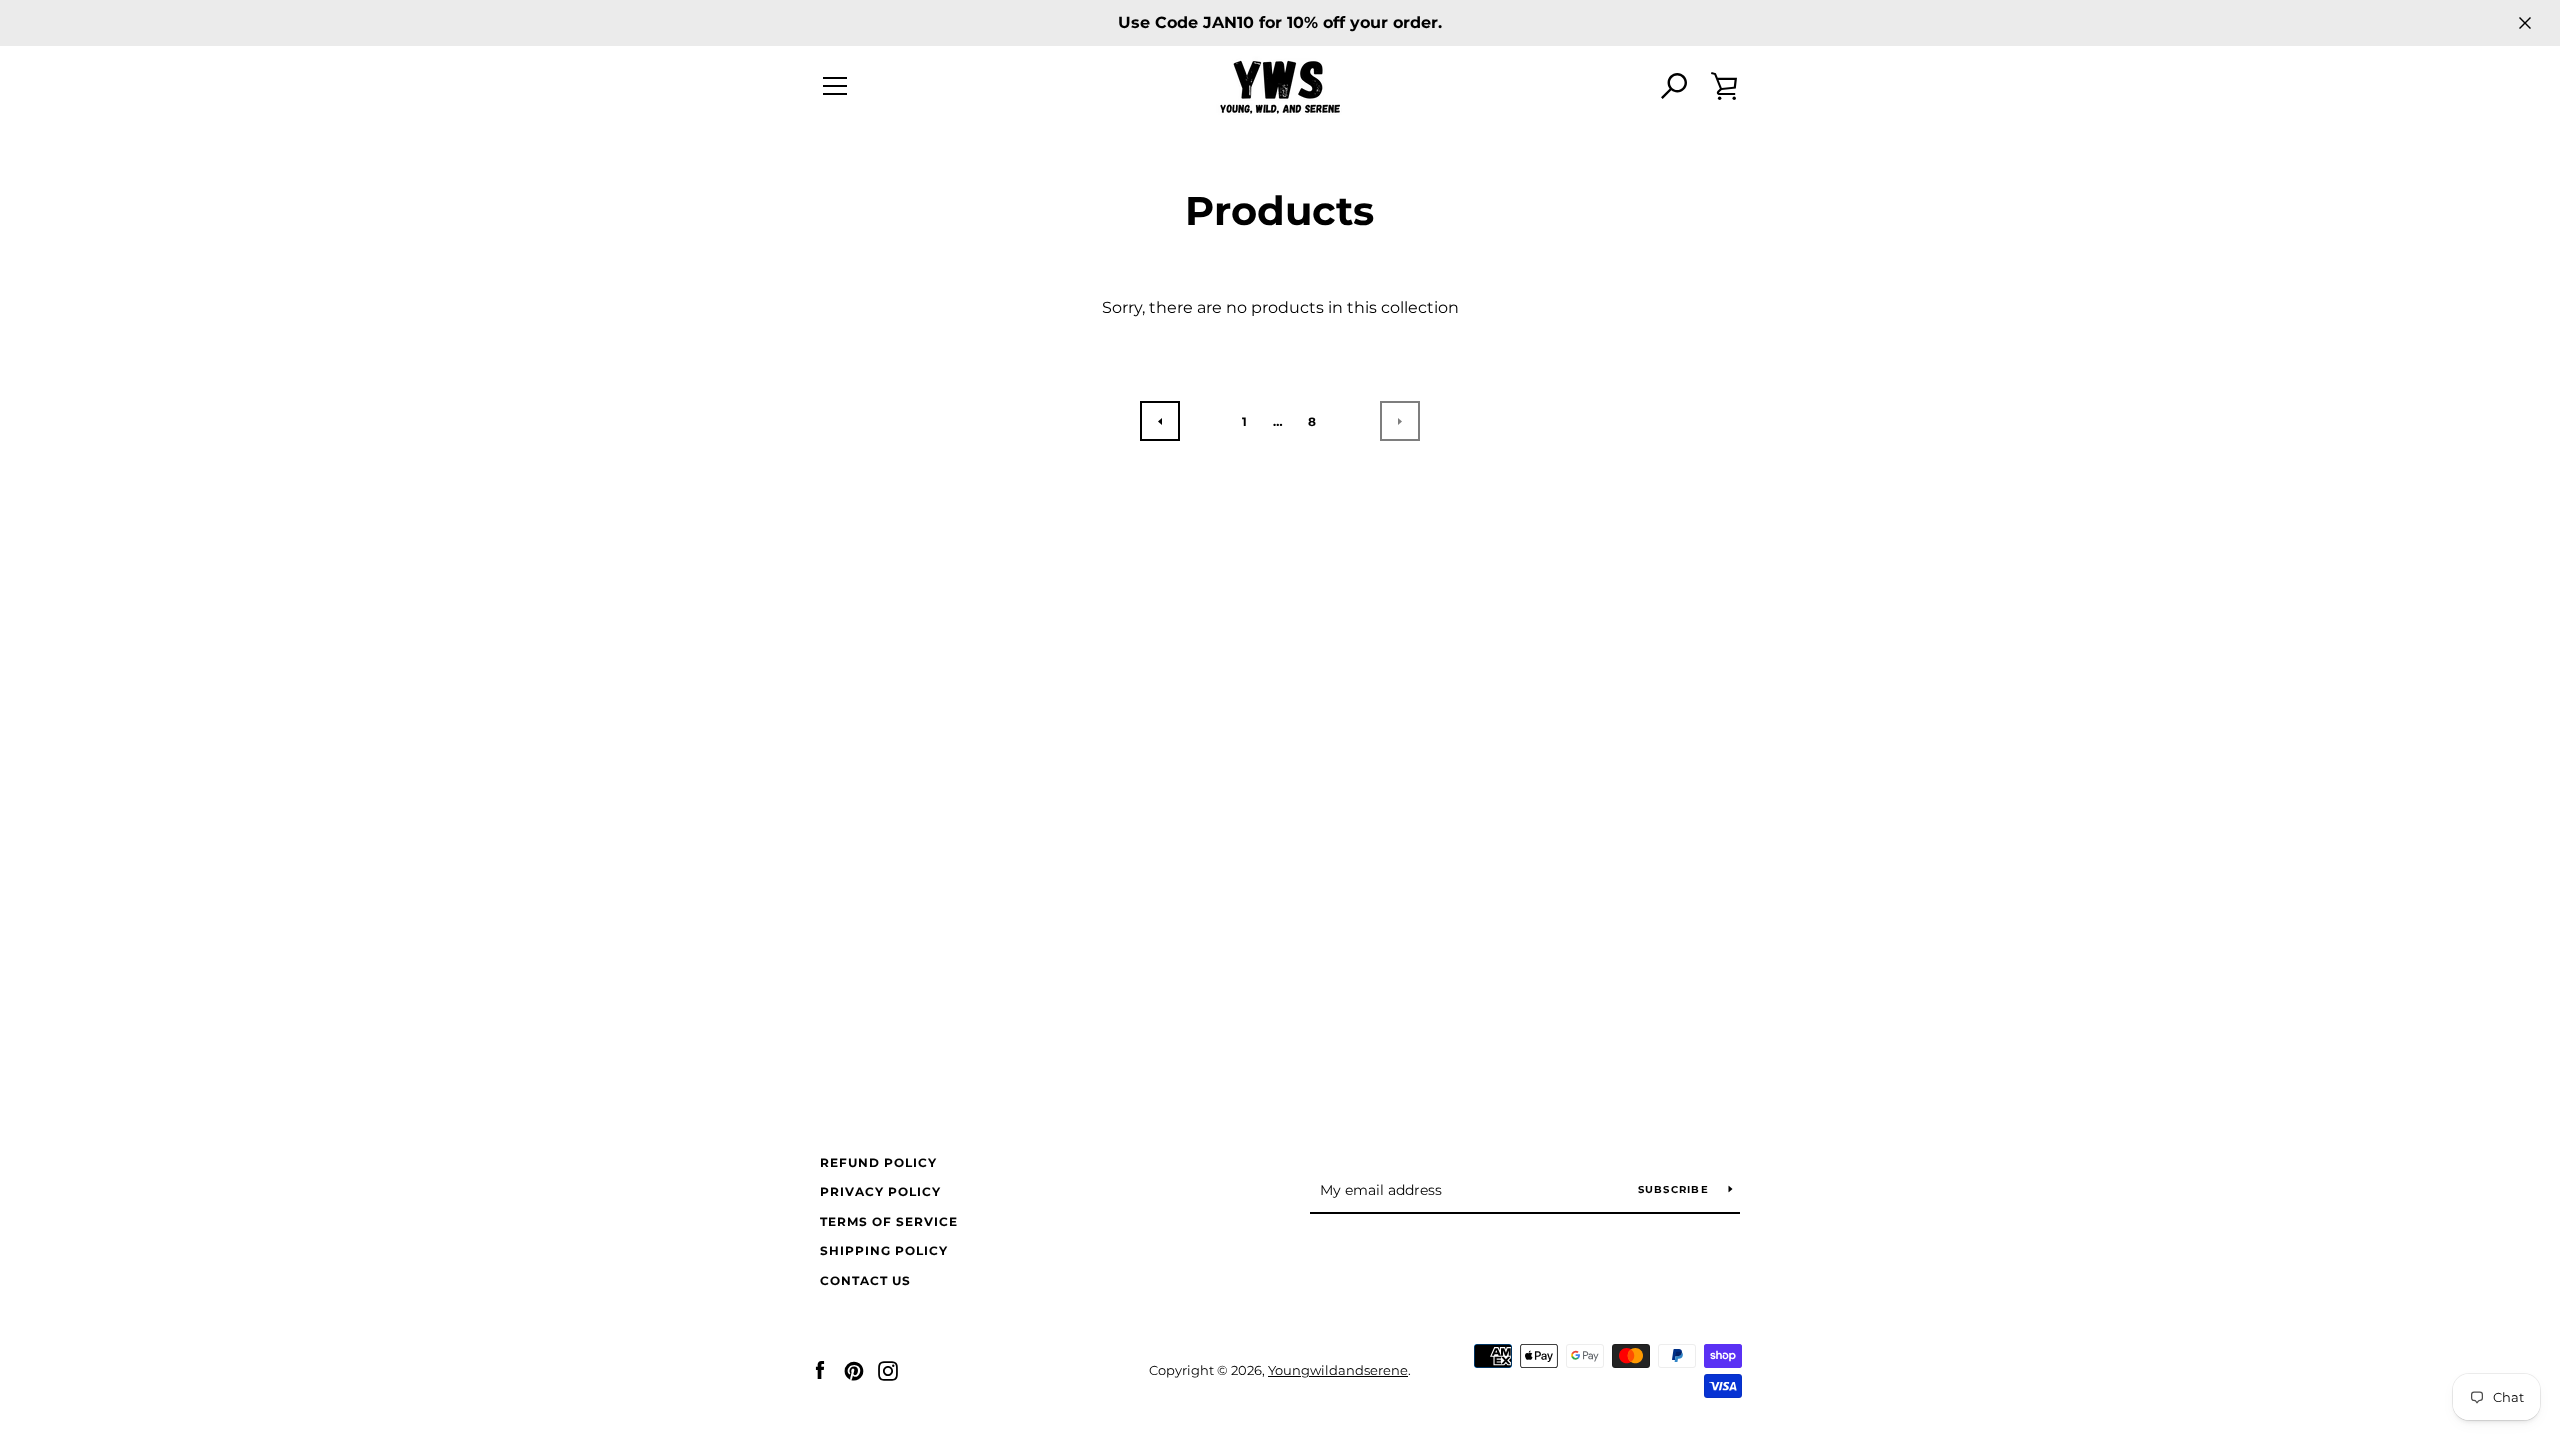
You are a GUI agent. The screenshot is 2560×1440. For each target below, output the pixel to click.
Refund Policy (878, 1162)
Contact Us (865, 1280)
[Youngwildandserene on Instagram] (888, 1369)
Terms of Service (889, 1221)
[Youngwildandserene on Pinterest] (854, 1369)
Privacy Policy (880, 1191)
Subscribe (1676, 1189)
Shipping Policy (884, 1250)
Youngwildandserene (1338, 1370)
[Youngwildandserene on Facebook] (820, 1369)
